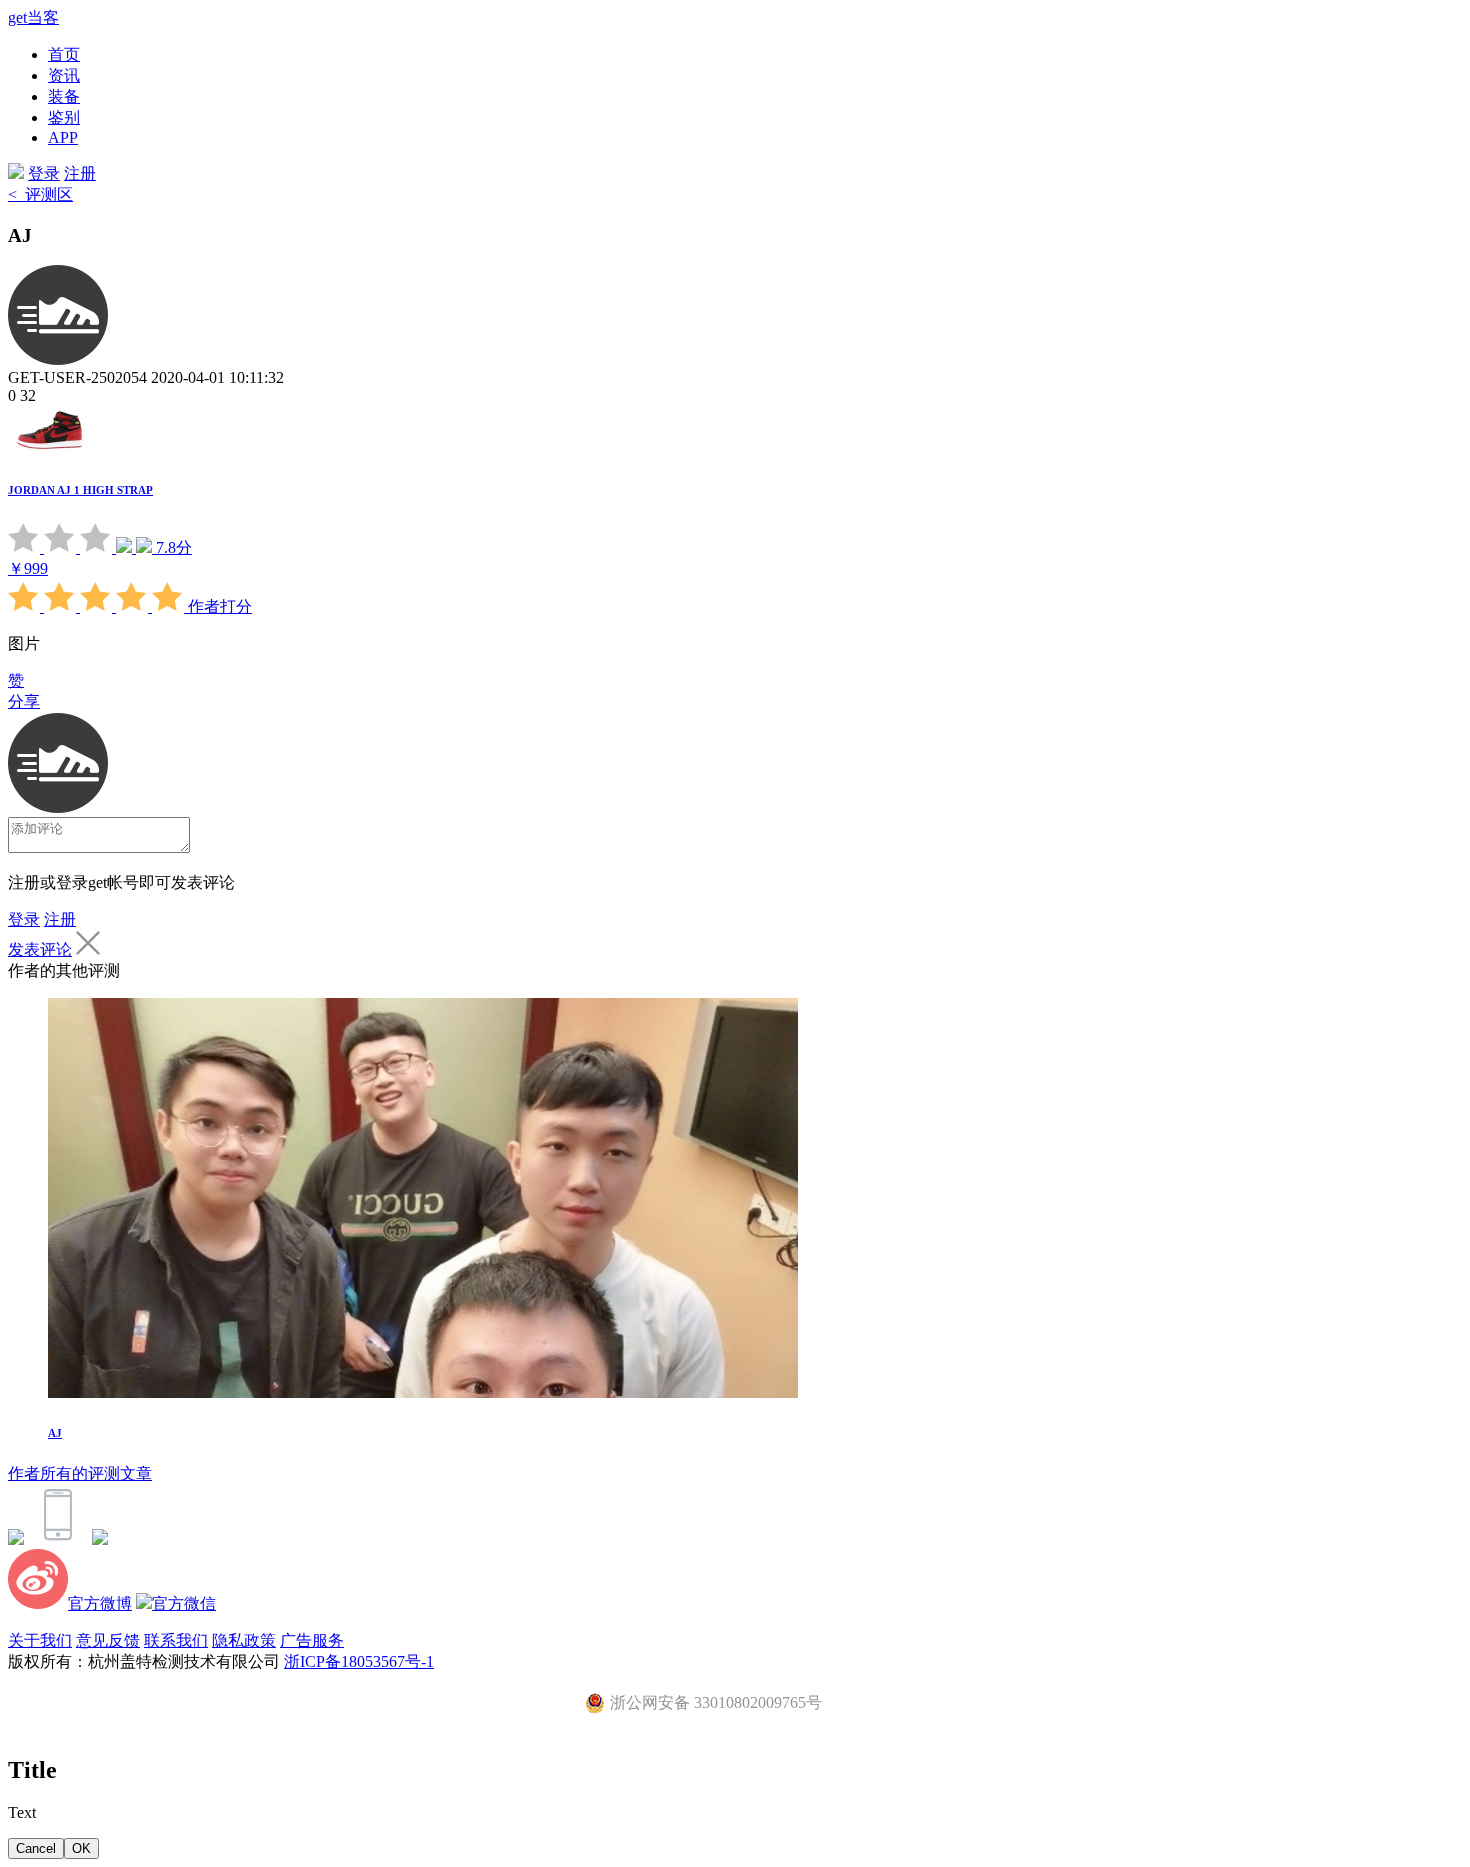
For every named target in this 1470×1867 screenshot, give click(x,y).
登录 (44, 173)
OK (81, 1848)
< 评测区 (40, 194)
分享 (24, 701)
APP (63, 137)
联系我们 (176, 1640)
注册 (80, 173)
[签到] (16, 1539)
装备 (64, 96)
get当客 (33, 17)
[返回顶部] (100, 1539)
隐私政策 (244, 1640)
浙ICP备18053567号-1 (359, 1661)
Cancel (36, 1848)
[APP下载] (58, 1539)
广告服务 (312, 1640)
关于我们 (40, 1640)
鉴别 (64, 117)
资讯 (64, 75)
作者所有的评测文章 (80, 1473)
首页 (64, 54)
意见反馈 (108, 1640)
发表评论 (40, 949)
